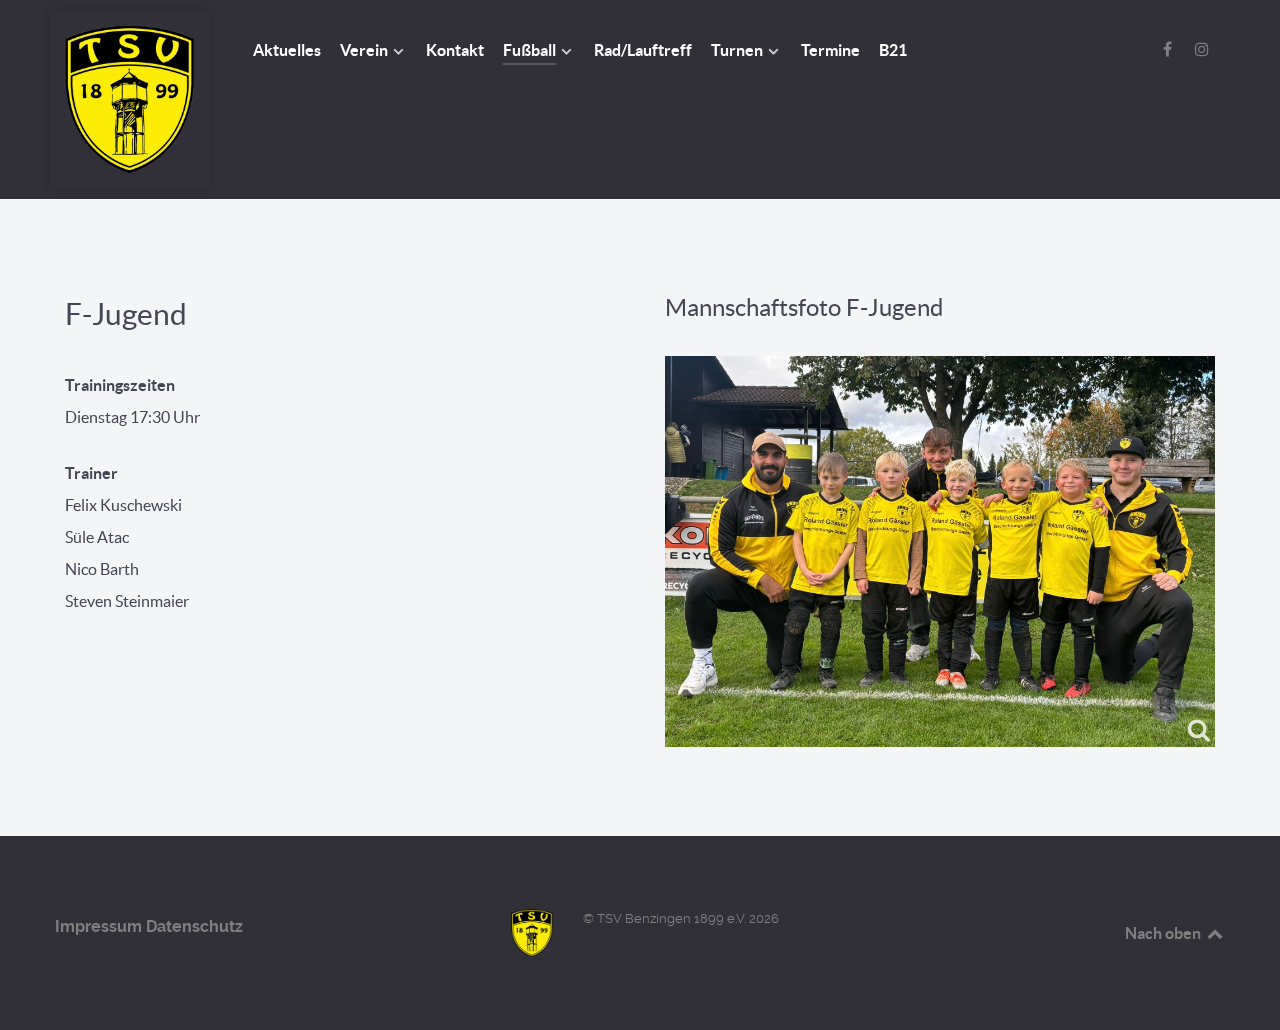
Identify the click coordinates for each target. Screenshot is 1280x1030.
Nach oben (1164, 933)
